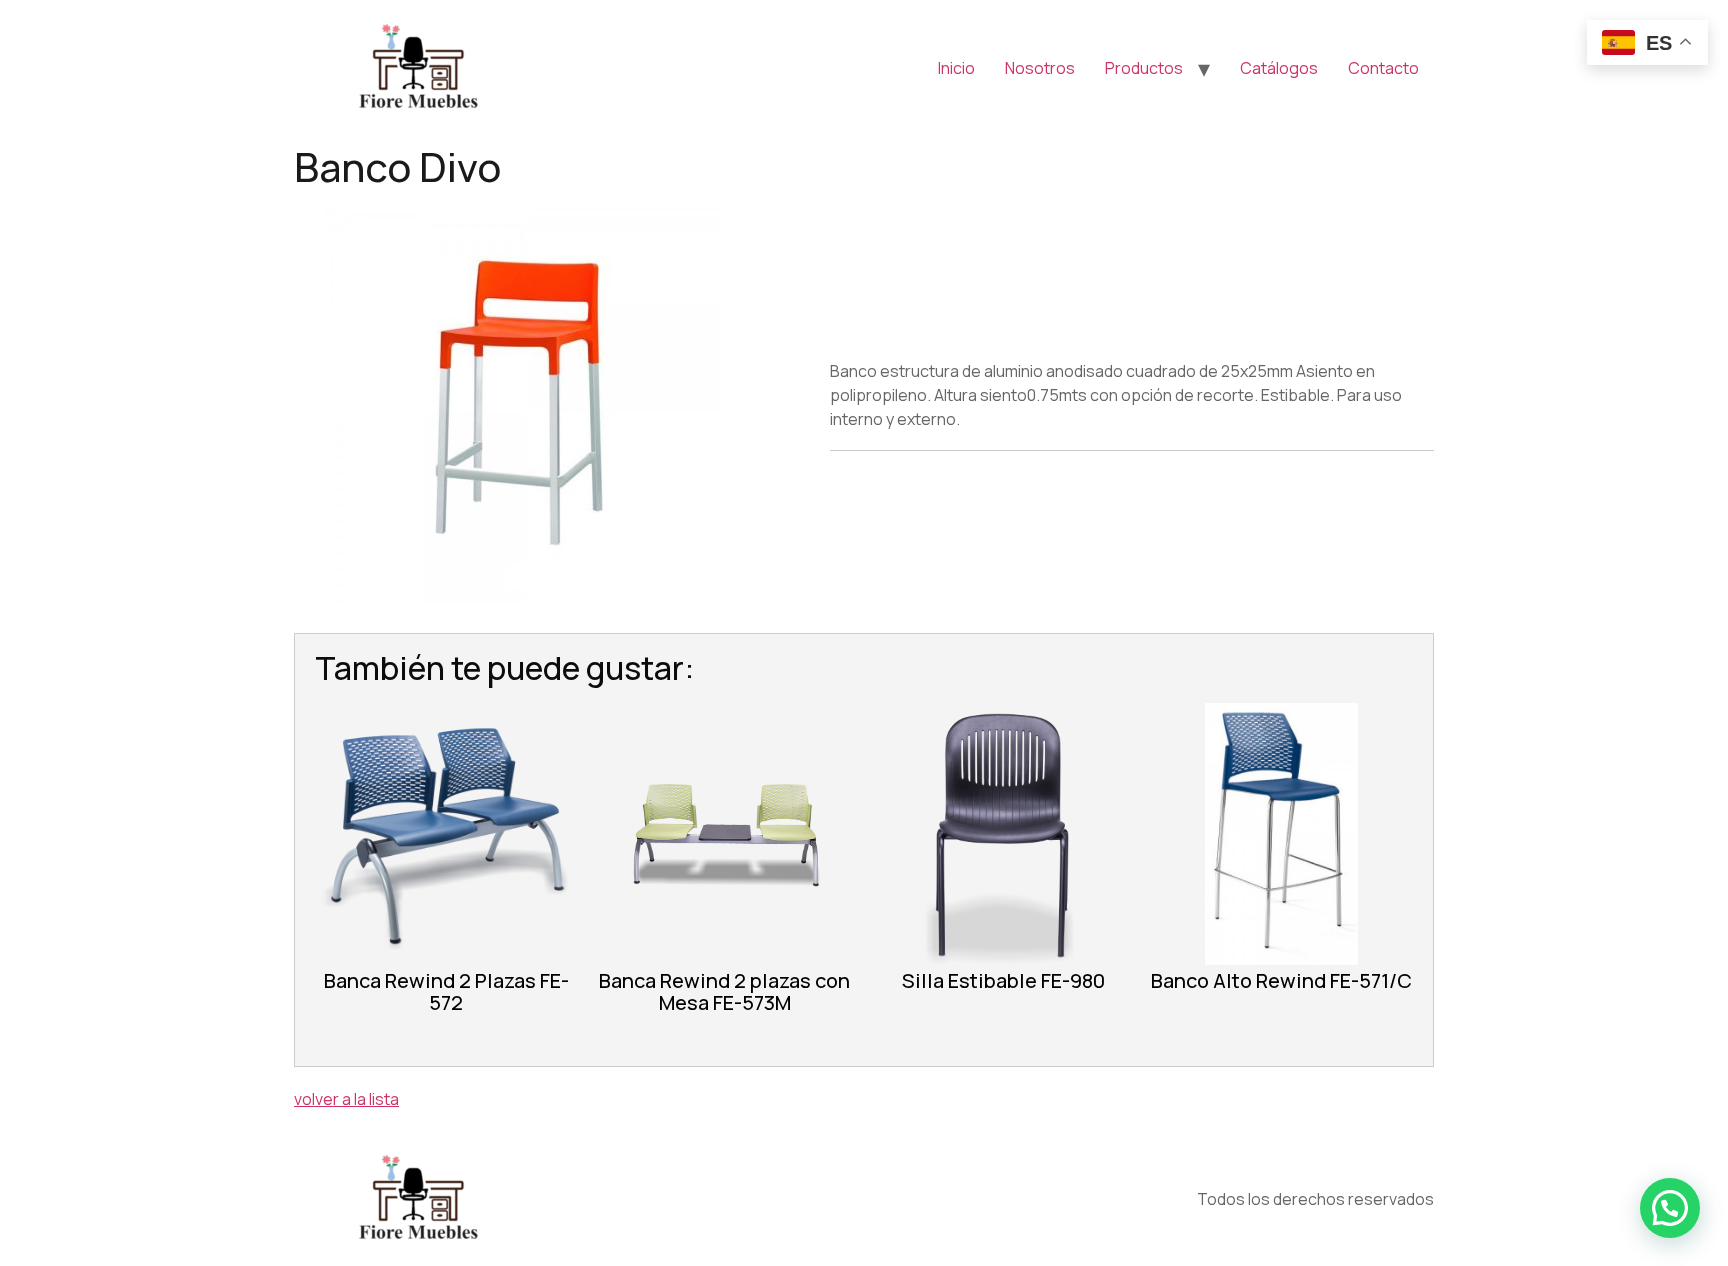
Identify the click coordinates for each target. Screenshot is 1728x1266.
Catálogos (1279, 68)
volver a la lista (346, 1099)
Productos (1144, 68)
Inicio (956, 68)
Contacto (1383, 68)
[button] (1670, 1208)
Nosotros (1040, 68)
